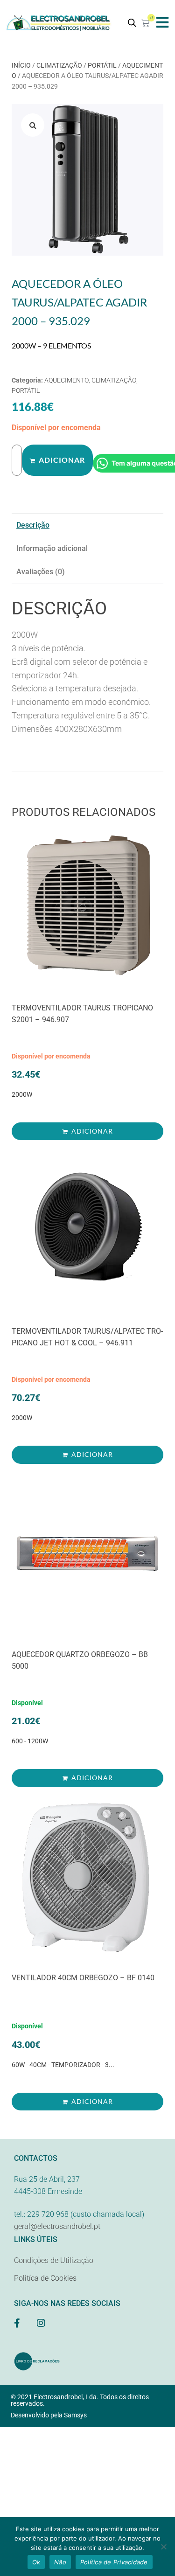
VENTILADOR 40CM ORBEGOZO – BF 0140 (83, 1978)
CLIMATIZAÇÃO (59, 65)
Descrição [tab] (33, 525)
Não (60, 2562)
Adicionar (62, 460)
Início (21, 65)
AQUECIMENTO (66, 380)
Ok (36, 2562)
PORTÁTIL (102, 65)
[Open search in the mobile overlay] (132, 23)
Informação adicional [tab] (52, 548)
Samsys (75, 2415)
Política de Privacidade (114, 2562)
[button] (162, 22)
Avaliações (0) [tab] (41, 572)
